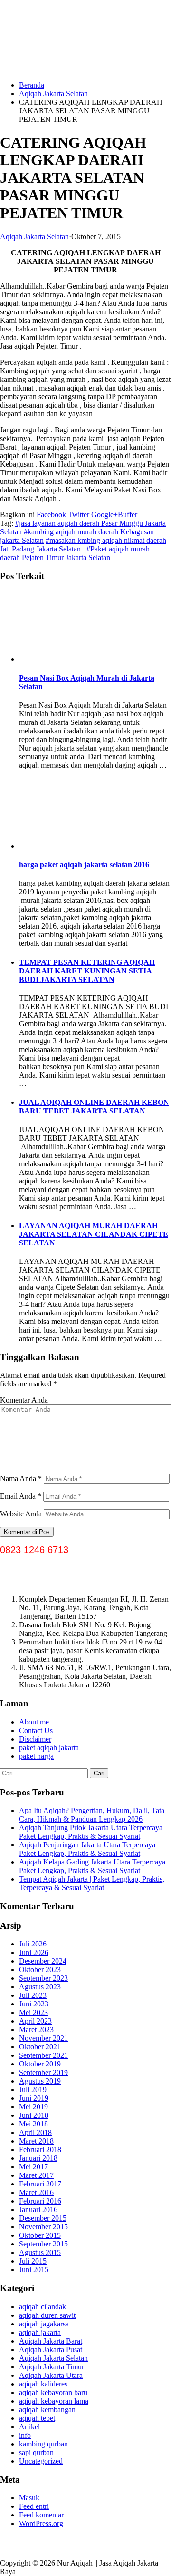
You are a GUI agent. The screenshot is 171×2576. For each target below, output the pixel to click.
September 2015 (43, 2244)
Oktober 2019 (40, 2064)
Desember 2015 (43, 2218)
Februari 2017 (40, 2184)
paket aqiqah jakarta (49, 1748)
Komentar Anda (24, 1400)
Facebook (51, 515)
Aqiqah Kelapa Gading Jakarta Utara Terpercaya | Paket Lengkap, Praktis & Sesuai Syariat (94, 1866)
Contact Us (36, 1730)
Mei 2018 (33, 2124)
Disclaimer (35, 1739)
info (25, 2435)
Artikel (29, 2427)
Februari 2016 (40, 2201)
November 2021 (43, 2038)
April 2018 (35, 2132)
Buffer (128, 515)
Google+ (104, 515)
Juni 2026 (34, 1952)
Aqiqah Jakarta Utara (51, 2375)
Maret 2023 (36, 2030)
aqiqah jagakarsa (44, 2324)
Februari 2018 (40, 2150)
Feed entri (34, 2506)
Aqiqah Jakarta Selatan (53, 94)
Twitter (78, 515)
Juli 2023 (33, 1995)
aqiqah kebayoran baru (53, 2392)
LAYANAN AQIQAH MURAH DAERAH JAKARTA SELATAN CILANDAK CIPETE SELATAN (94, 1234)
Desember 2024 (43, 1961)
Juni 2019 (34, 2098)
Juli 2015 (33, 2261)
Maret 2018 (36, 2141)
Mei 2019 (33, 2107)
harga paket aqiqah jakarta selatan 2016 (84, 865)
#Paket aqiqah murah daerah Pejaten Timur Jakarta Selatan (75, 553)
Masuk (29, 2498)
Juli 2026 (33, 1944)
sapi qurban (36, 2452)
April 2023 (35, 2021)
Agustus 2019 (40, 2081)
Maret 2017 (36, 2175)
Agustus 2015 (40, 2252)
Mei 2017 (33, 2167)
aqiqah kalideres (43, 2384)
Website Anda (21, 1514)
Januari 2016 (38, 2210)
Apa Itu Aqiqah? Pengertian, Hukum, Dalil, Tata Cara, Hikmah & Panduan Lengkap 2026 (92, 1815)
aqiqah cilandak (43, 2307)
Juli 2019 (33, 2090)
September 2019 (43, 2072)
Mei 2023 (33, 2012)
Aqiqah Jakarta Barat (51, 2341)
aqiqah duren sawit (47, 2315)
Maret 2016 (36, 2192)
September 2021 (43, 2055)
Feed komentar (41, 2515)
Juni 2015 (34, 2270)
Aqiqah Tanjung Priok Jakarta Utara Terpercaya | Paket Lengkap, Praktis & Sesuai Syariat (92, 1832)
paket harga (36, 1756)
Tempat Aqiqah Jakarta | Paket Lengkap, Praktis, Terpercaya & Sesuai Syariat (92, 1883)
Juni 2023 (34, 2004)
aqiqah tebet (37, 2418)
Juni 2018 (34, 2115)
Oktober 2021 (40, 2047)
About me (34, 1722)
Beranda (32, 85)
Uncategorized (41, 2461)
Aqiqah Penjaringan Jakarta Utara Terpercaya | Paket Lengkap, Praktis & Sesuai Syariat (89, 1849)
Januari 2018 (38, 2158)
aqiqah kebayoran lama (54, 2401)
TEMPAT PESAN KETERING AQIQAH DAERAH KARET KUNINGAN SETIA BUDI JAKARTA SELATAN (87, 971)
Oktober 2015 (40, 2235)
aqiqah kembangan (47, 2410)
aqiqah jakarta (40, 2332)
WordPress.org (41, 2523)
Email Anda (21, 1496)
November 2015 (43, 2227)
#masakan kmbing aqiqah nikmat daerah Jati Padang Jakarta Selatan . (83, 545)
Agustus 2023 (40, 1987)
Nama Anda (21, 1478)
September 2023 (43, 1978)
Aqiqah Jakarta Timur (52, 2367)
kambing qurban (43, 2444)
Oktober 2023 (40, 1970)
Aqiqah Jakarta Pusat (51, 2350)
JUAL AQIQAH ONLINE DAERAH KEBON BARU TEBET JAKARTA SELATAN (94, 1107)
